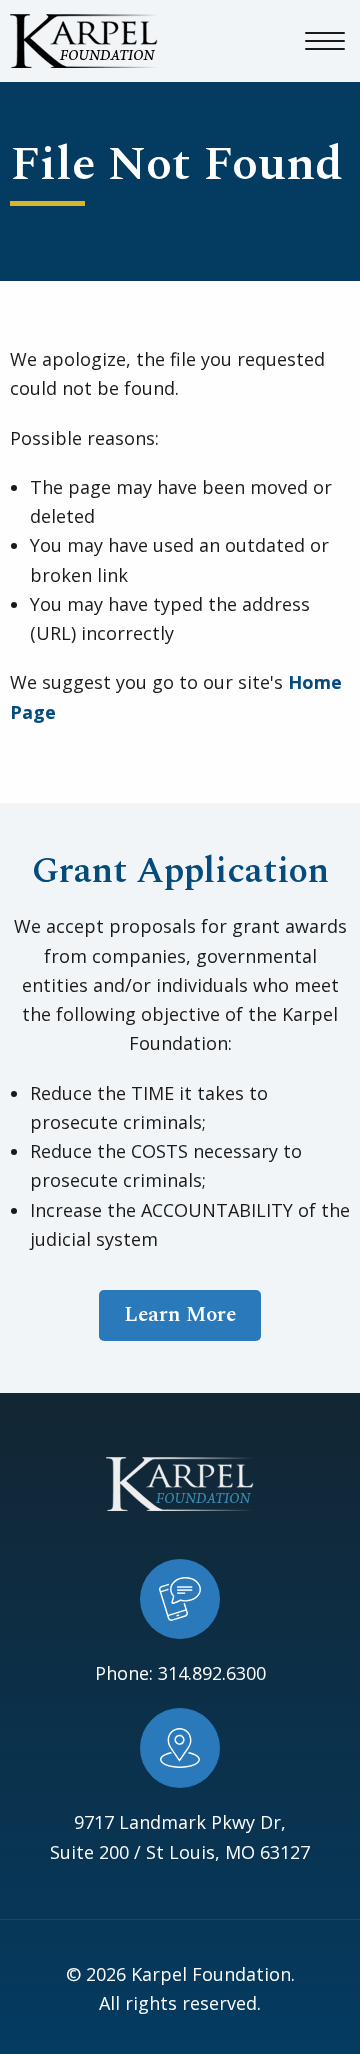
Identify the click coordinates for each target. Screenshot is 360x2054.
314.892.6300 (212, 1673)
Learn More (180, 1315)
